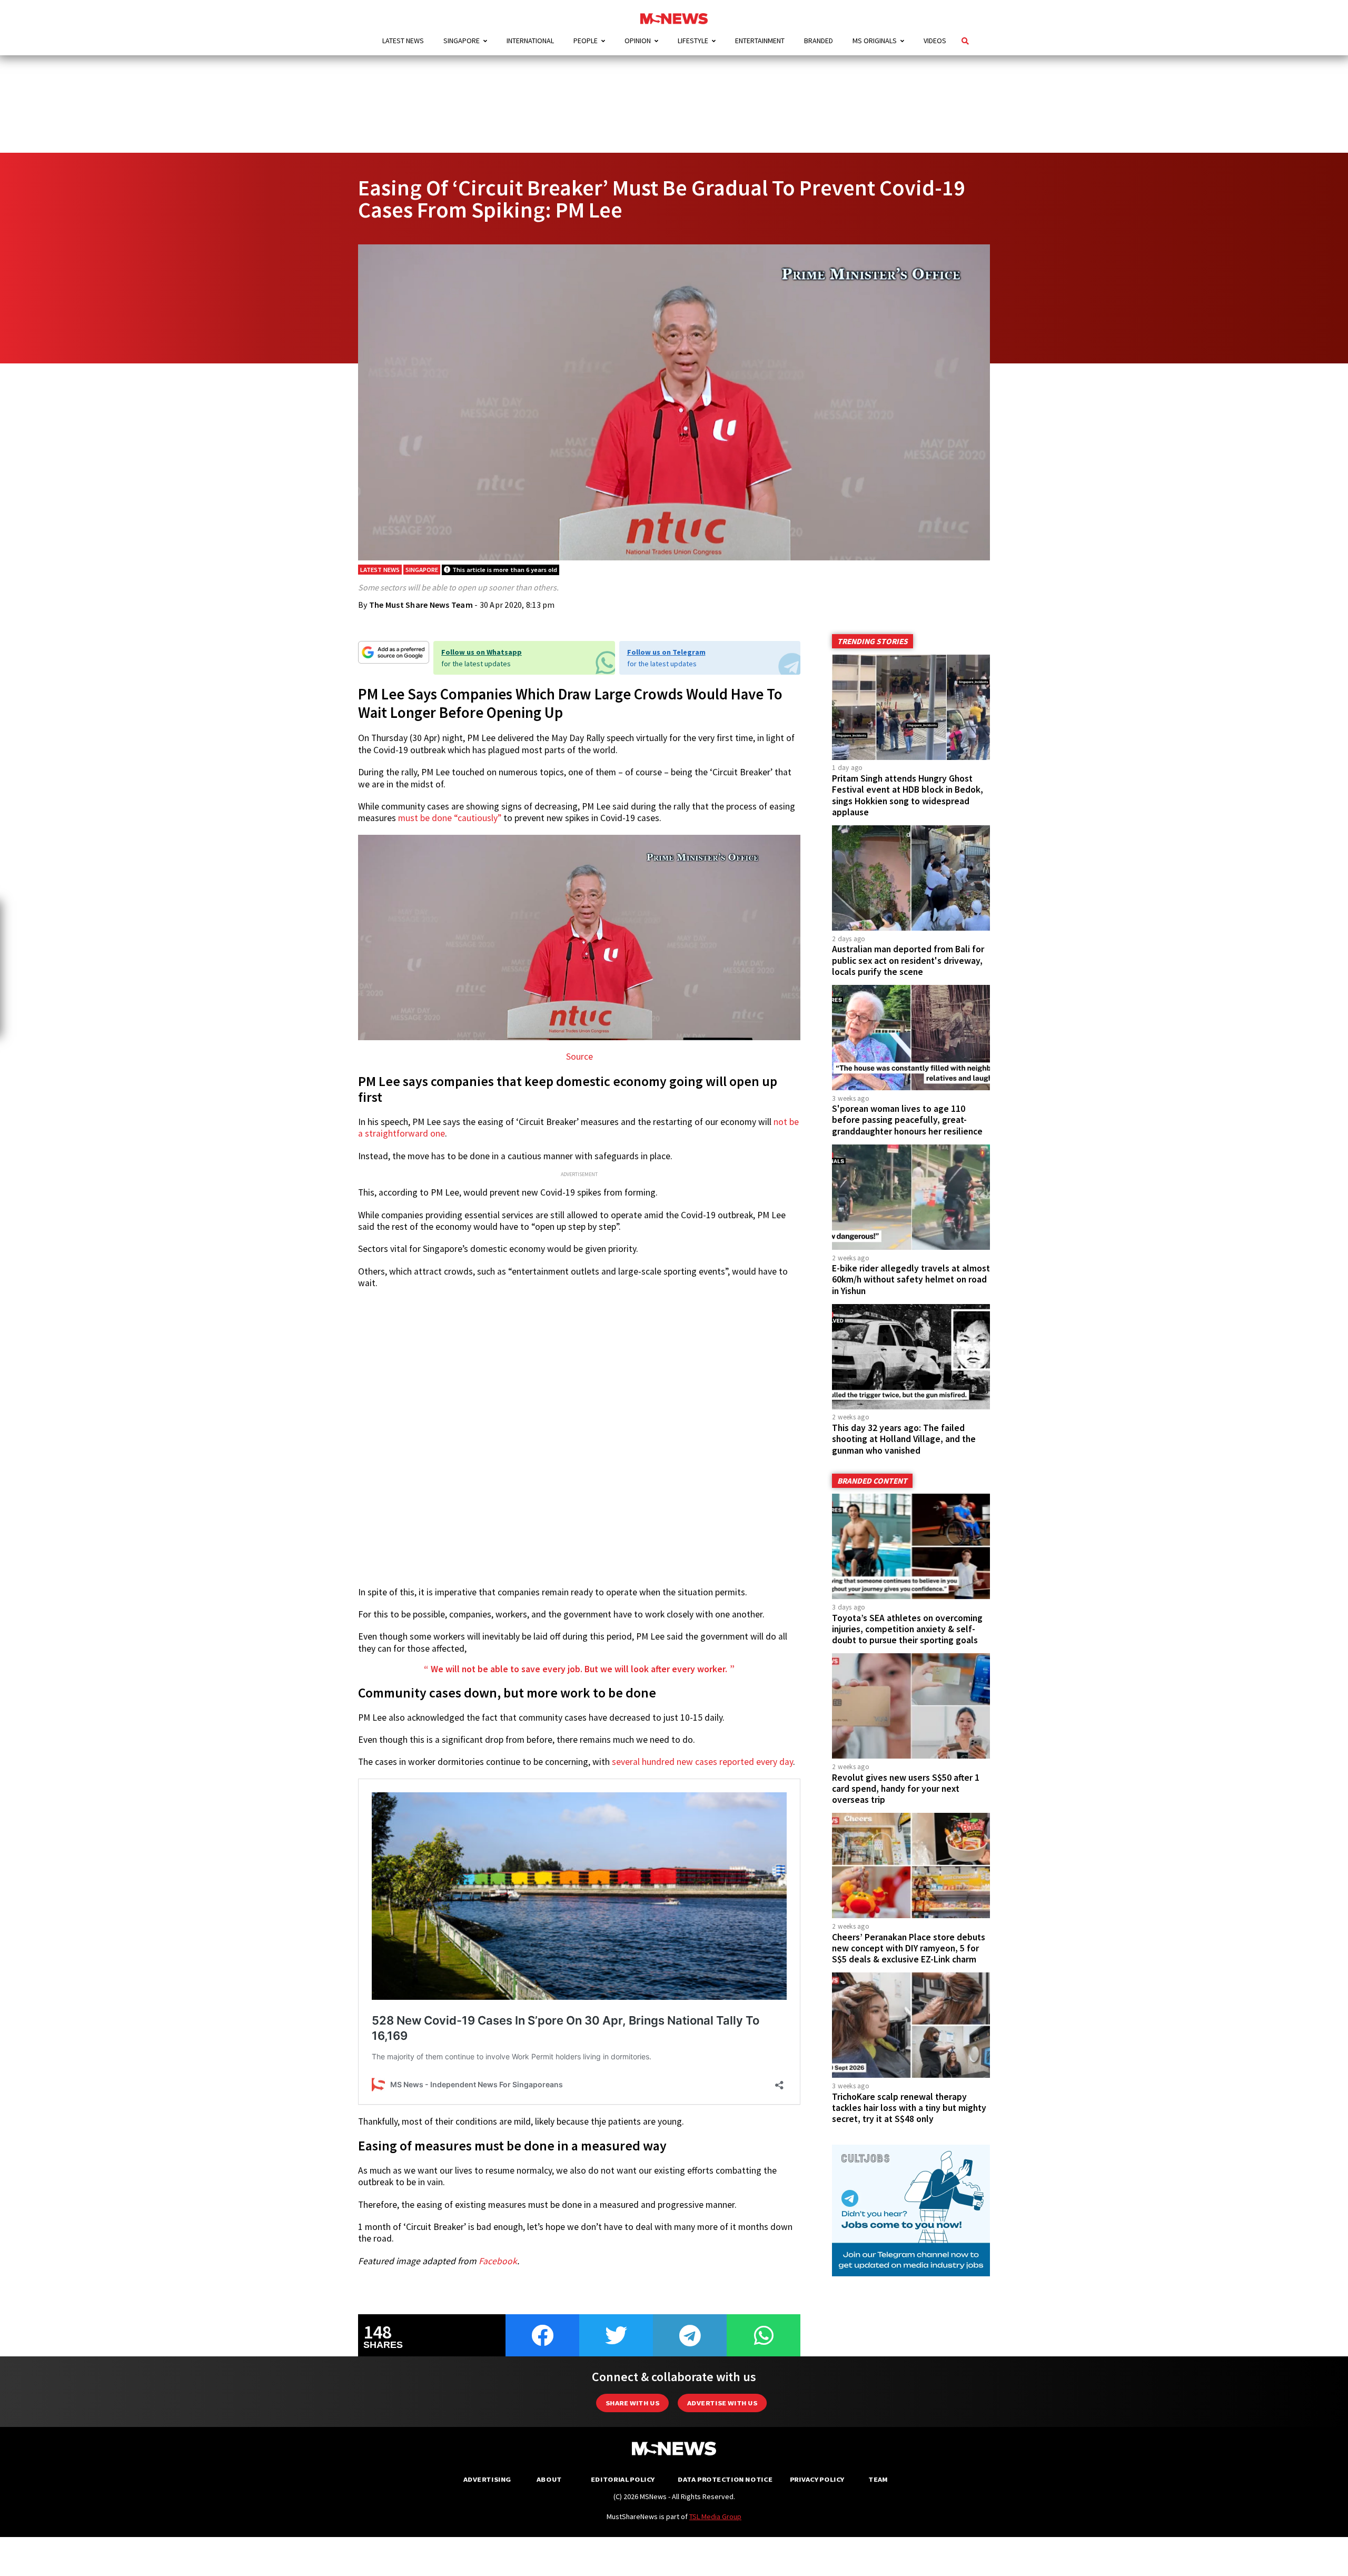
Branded (819, 41)
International (530, 41)
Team (878, 2479)
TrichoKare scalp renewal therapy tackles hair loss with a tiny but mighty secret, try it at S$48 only (909, 2108)
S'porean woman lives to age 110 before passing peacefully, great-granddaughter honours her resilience (907, 1120)
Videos (935, 41)
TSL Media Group (715, 2516)
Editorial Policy (623, 2479)
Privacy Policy (817, 2479)
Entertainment (760, 41)
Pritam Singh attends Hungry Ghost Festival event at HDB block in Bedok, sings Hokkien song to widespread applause (908, 795)
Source (579, 1057)
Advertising (487, 2479)
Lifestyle (693, 41)
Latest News (403, 41)
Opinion (638, 41)
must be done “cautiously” (450, 818)
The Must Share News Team (421, 605)
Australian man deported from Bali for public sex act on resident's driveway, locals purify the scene (908, 960)
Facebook (498, 2261)
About (549, 2479)
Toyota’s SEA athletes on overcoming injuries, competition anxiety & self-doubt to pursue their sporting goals (907, 1629)
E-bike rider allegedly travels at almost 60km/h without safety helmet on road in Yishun (911, 1279)
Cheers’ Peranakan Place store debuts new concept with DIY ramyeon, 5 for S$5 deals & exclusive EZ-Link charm (909, 1948)
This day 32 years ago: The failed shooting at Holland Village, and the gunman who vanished (904, 1439)
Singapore (462, 41)
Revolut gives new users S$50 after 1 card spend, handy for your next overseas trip (906, 1789)
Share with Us (632, 2403)
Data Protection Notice (725, 2479)
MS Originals (875, 41)
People (586, 41)
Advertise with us (722, 2403)
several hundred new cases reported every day (702, 1762)
